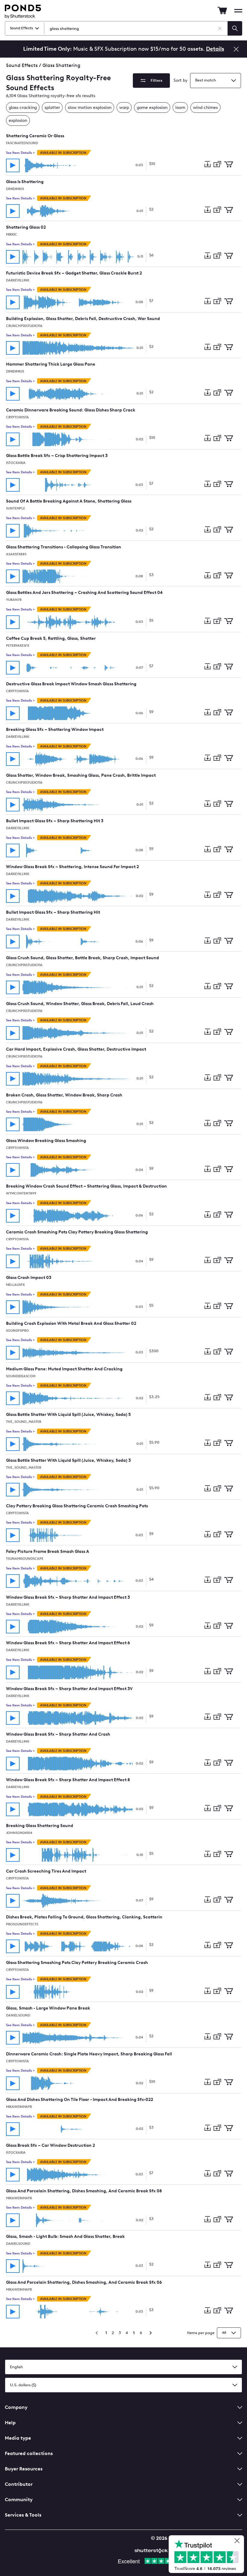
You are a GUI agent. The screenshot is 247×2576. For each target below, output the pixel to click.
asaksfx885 (16, 554)
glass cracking (23, 108)
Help (10, 2423)
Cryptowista (17, 417)
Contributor (19, 2484)
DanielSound (18, 2015)
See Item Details (20, 153)
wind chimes (205, 108)
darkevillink (18, 280)
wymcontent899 (21, 1193)
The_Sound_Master (24, 1422)
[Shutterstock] (152, 2550)
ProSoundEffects (22, 1924)
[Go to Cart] (222, 11)
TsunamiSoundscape (25, 1559)
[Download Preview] (207, 165)
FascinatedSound (22, 143)
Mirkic (12, 235)
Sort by (181, 80)
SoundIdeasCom (21, 1376)
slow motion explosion (90, 108)
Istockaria (16, 463)
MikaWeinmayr (19, 2107)
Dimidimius (15, 189)
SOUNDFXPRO (17, 1331)
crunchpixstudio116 (24, 326)
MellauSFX (15, 1285)
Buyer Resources (24, 2469)
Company (16, 2407)
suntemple (16, 508)
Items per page (201, 2333)
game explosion (152, 108)
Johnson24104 (19, 1833)
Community (19, 2500)
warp (124, 108)
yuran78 (14, 600)
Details (215, 49)
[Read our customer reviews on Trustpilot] (209, 2555)
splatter (52, 108)
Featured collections (29, 2453)
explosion (18, 121)
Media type (18, 2438)
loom (180, 108)
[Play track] (13, 165)
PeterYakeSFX (18, 646)
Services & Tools (23, 2515)
